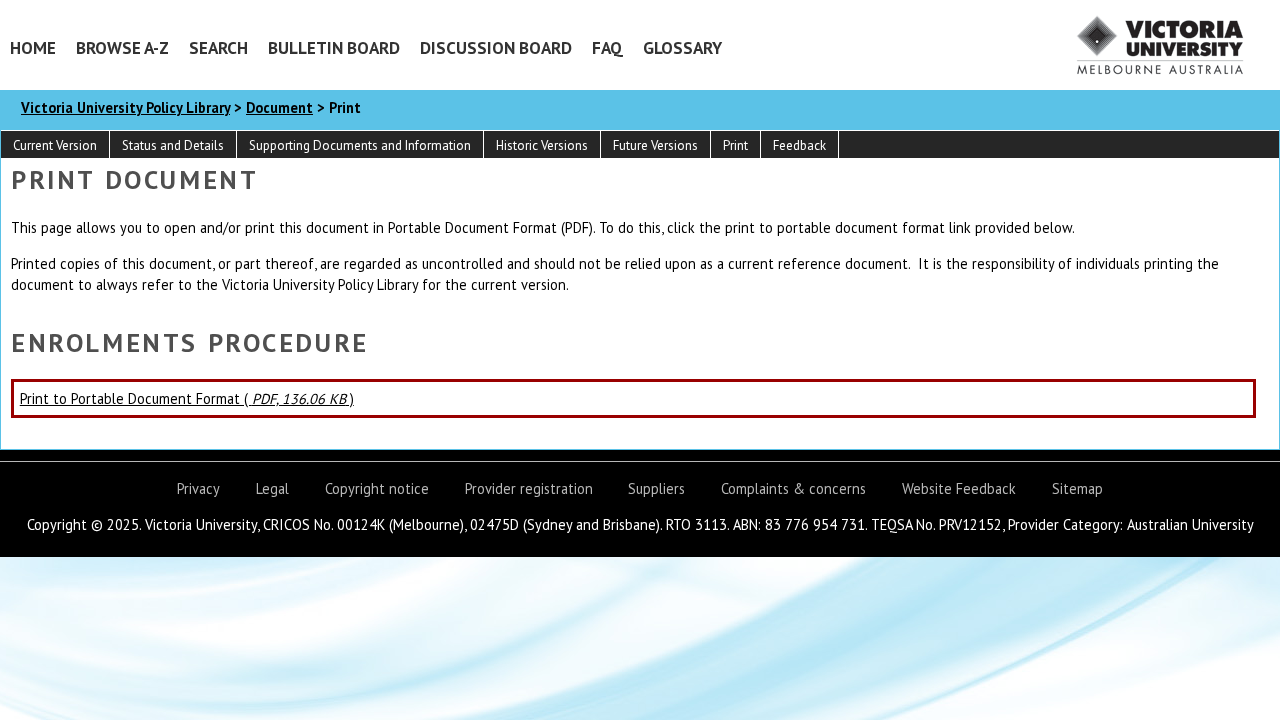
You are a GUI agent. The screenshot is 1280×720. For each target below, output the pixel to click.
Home (33, 47)
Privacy (198, 488)
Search (218, 47)
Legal (272, 488)
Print (735, 145)
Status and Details (173, 145)
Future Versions (655, 145)
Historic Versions (542, 145)
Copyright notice (377, 488)
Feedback (799, 145)
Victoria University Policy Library (125, 107)
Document (279, 107)
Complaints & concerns (793, 488)
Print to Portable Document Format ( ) (187, 398)
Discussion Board (496, 47)
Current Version (55, 145)
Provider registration (529, 488)
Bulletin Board (334, 47)
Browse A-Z (122, 47)
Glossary (682, 47)
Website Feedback (959, 488)
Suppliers (656, 488)
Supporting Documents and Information (360, 145)
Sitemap (1077, 488)
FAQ (607, 47)
